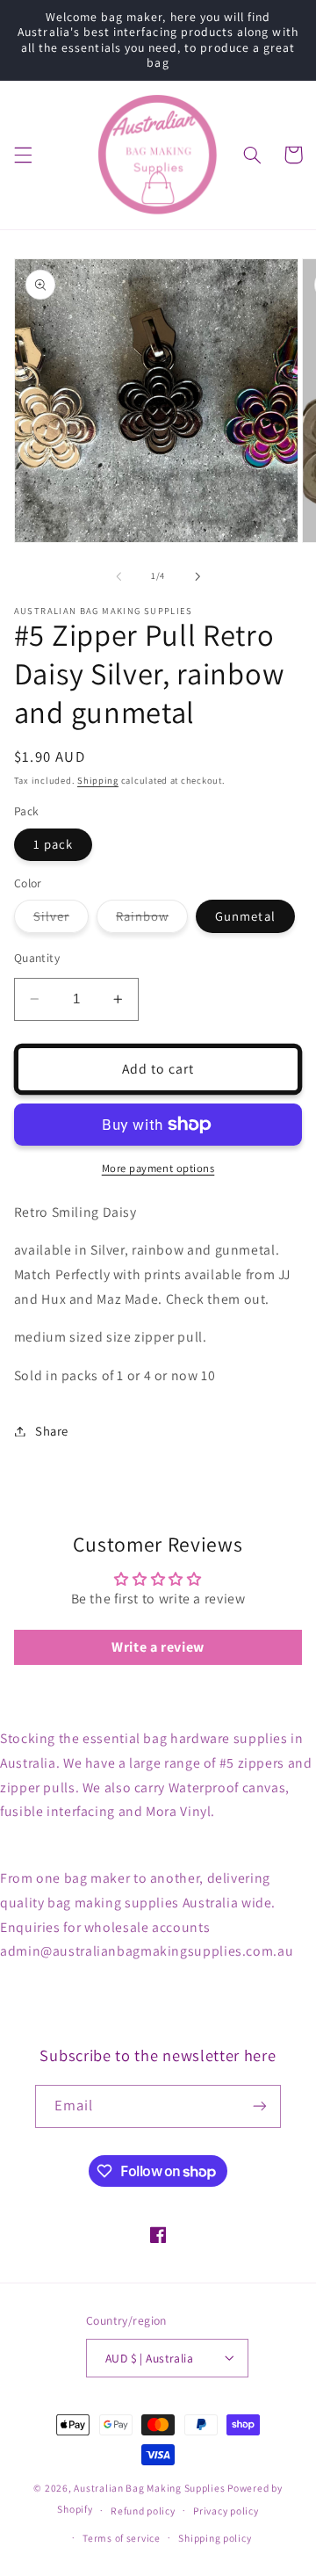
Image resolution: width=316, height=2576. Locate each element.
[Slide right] (197, 576)
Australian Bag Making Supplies (151, 2488)
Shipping (98, 780)
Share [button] (52, 1431)
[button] (23, 155)
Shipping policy (215, 2538)
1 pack (53, 844)
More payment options (158, 1168)
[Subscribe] (260, 2106)
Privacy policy (226, 2511)
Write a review (158, 1647)
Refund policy (143, 2511)
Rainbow (152, 920)
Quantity (37, 958)
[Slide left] (118, 576)
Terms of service (122, 2538)
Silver (61, 920)
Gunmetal (245, 916)
